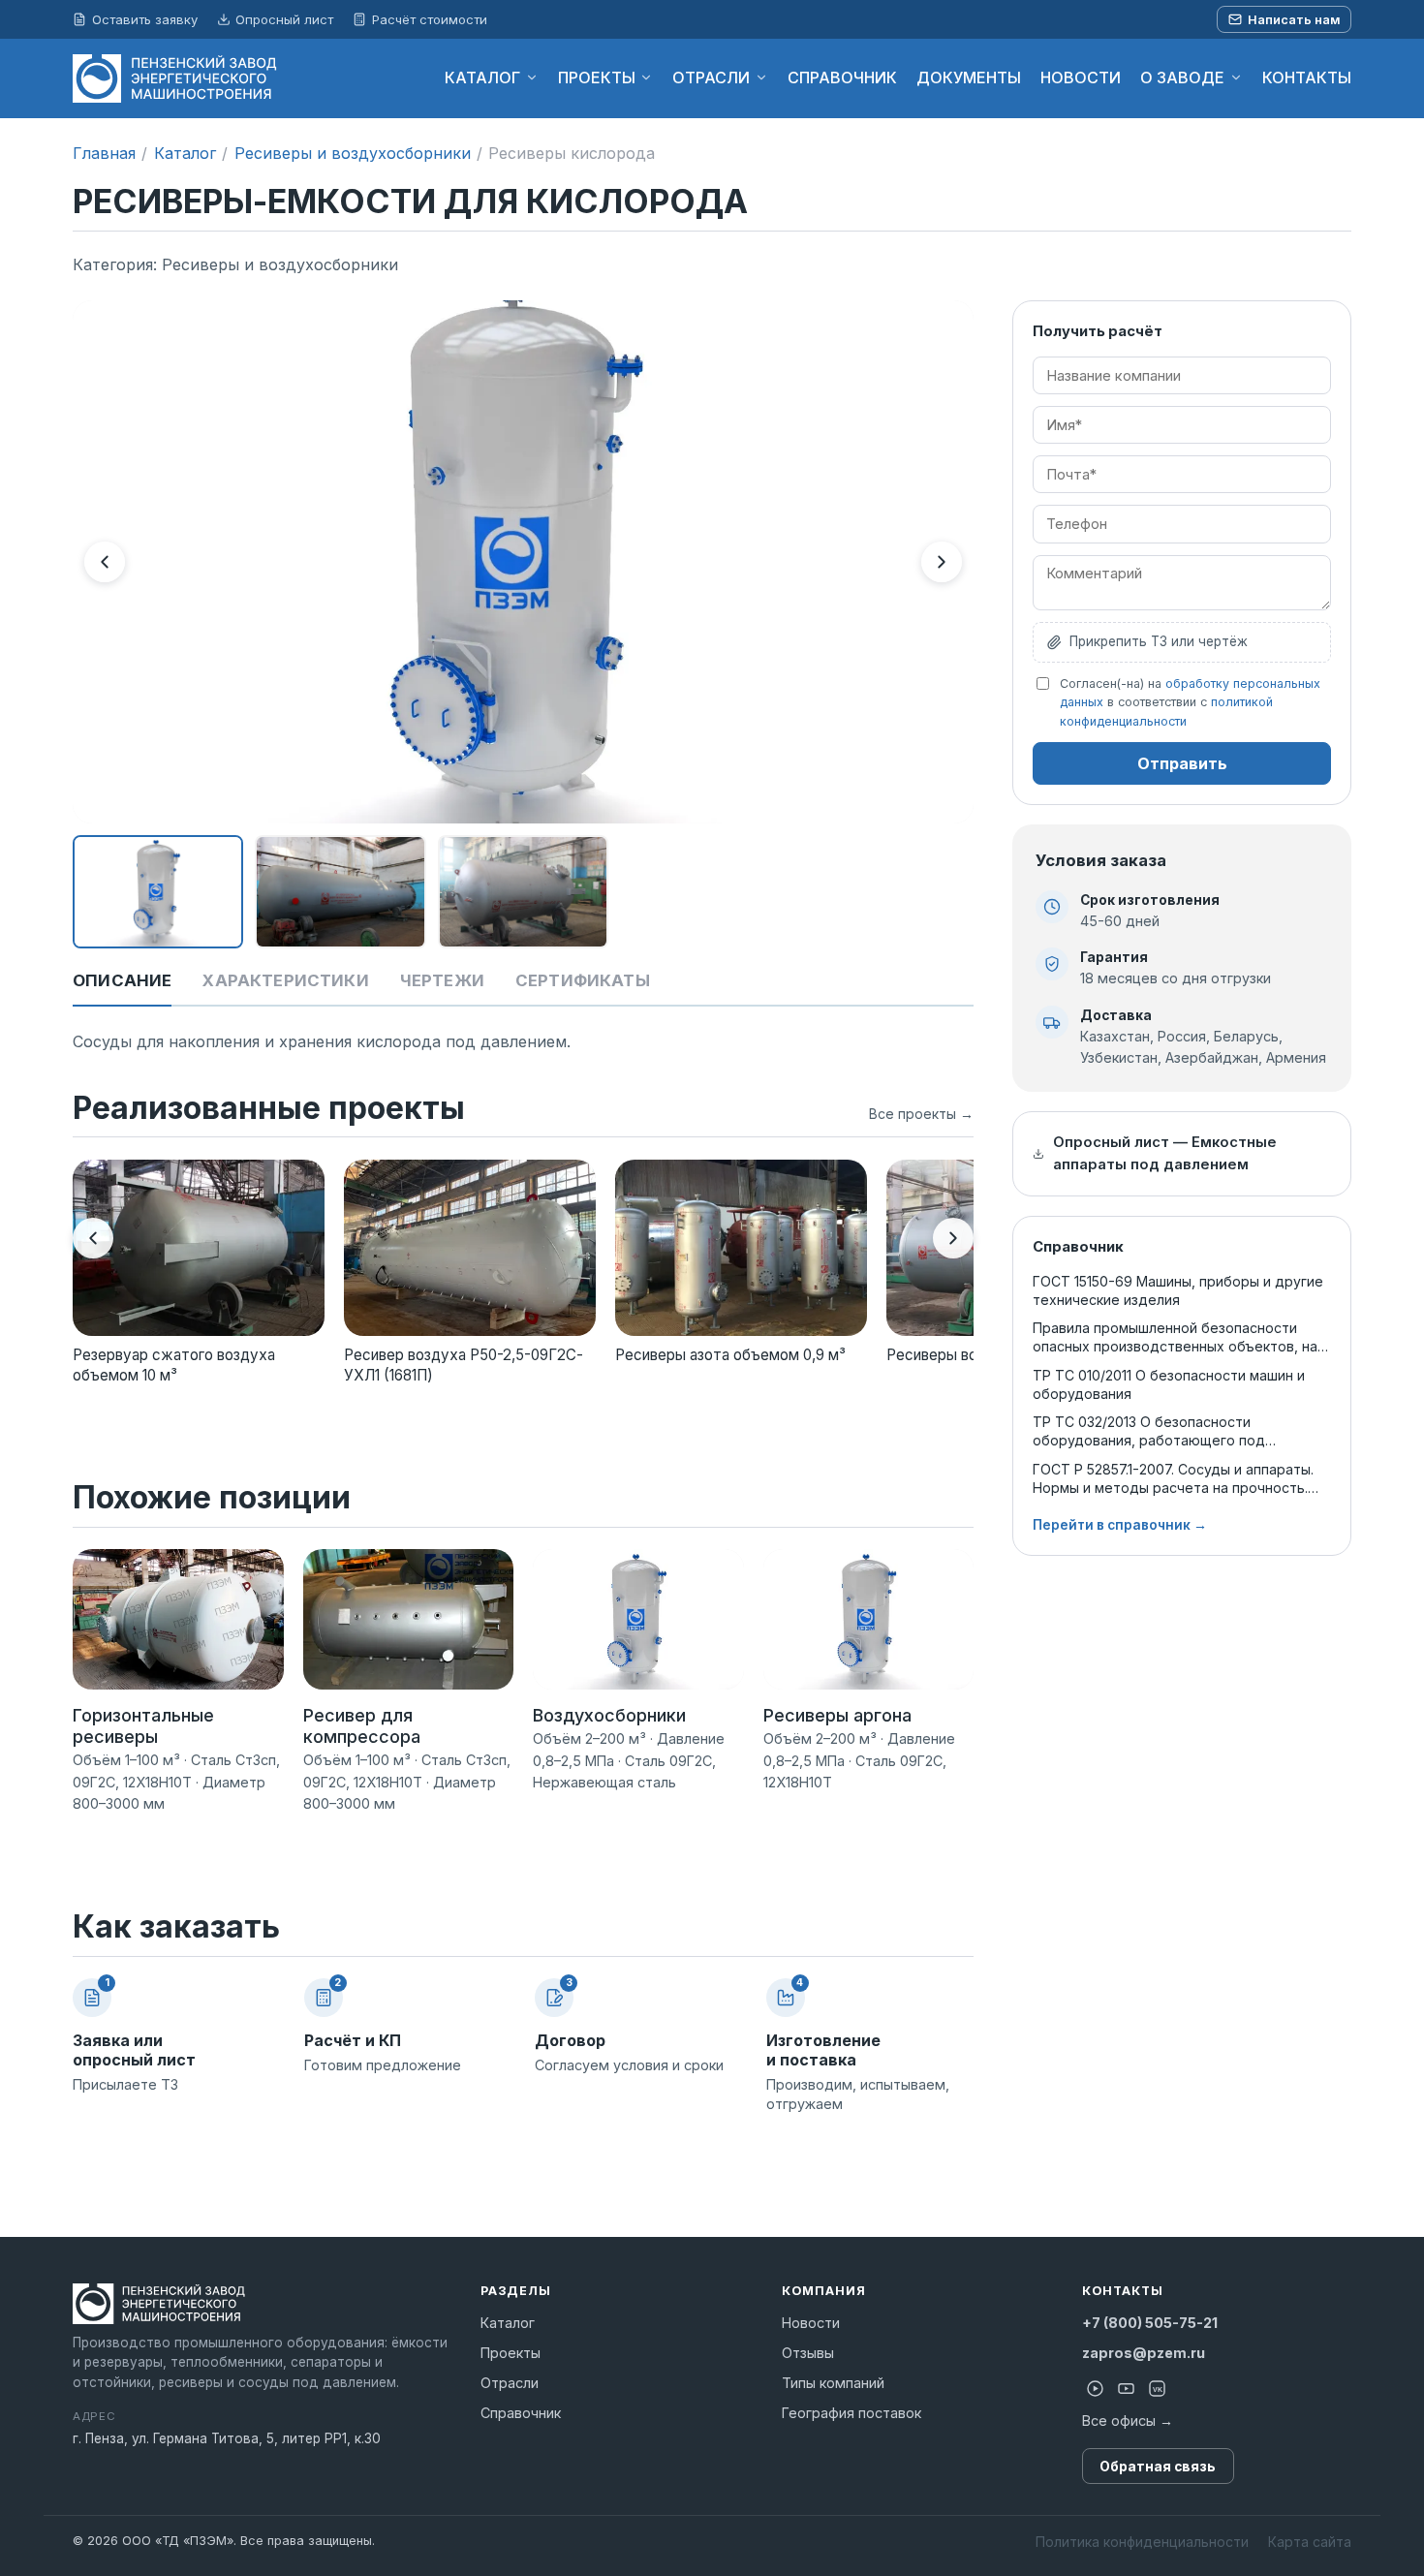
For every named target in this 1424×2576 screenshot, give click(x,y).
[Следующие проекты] (953, 1238)
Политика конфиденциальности (1142, 2542)
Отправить (1182, 763)
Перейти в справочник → (1120, 1525)
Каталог (185, 153)
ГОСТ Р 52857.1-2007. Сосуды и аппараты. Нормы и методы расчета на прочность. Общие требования (1173, 1479)
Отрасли (510, 2383)
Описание (122, 980)
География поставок (851, 2413)
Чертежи (442, 980)
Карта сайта (1310, 2542)
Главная (104, 153)
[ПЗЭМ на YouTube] (1127, 2388)
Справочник (521, 2413)
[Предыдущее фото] (105, 562)
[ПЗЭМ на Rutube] (1096, 2388)
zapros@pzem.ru (1144, 2353)
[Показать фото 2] (340, 892)
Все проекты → (921, 1114)
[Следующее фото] (942, 562)
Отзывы (808, 2353)
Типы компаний (833, 2383)
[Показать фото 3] (523, 892)
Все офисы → (1128, 2421)
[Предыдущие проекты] (93, 1238)
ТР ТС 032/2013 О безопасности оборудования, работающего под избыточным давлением (1149, 1431)
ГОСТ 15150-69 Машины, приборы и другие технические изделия (1178, 1290)
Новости (811, 2323)
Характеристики (285, 980)
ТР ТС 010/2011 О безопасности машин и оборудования (1169, 1384)
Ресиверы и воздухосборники (353, 153)
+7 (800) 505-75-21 (1150, 2323)
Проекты (511, 2353)
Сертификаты (583, 980)
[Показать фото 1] (158, 892)
